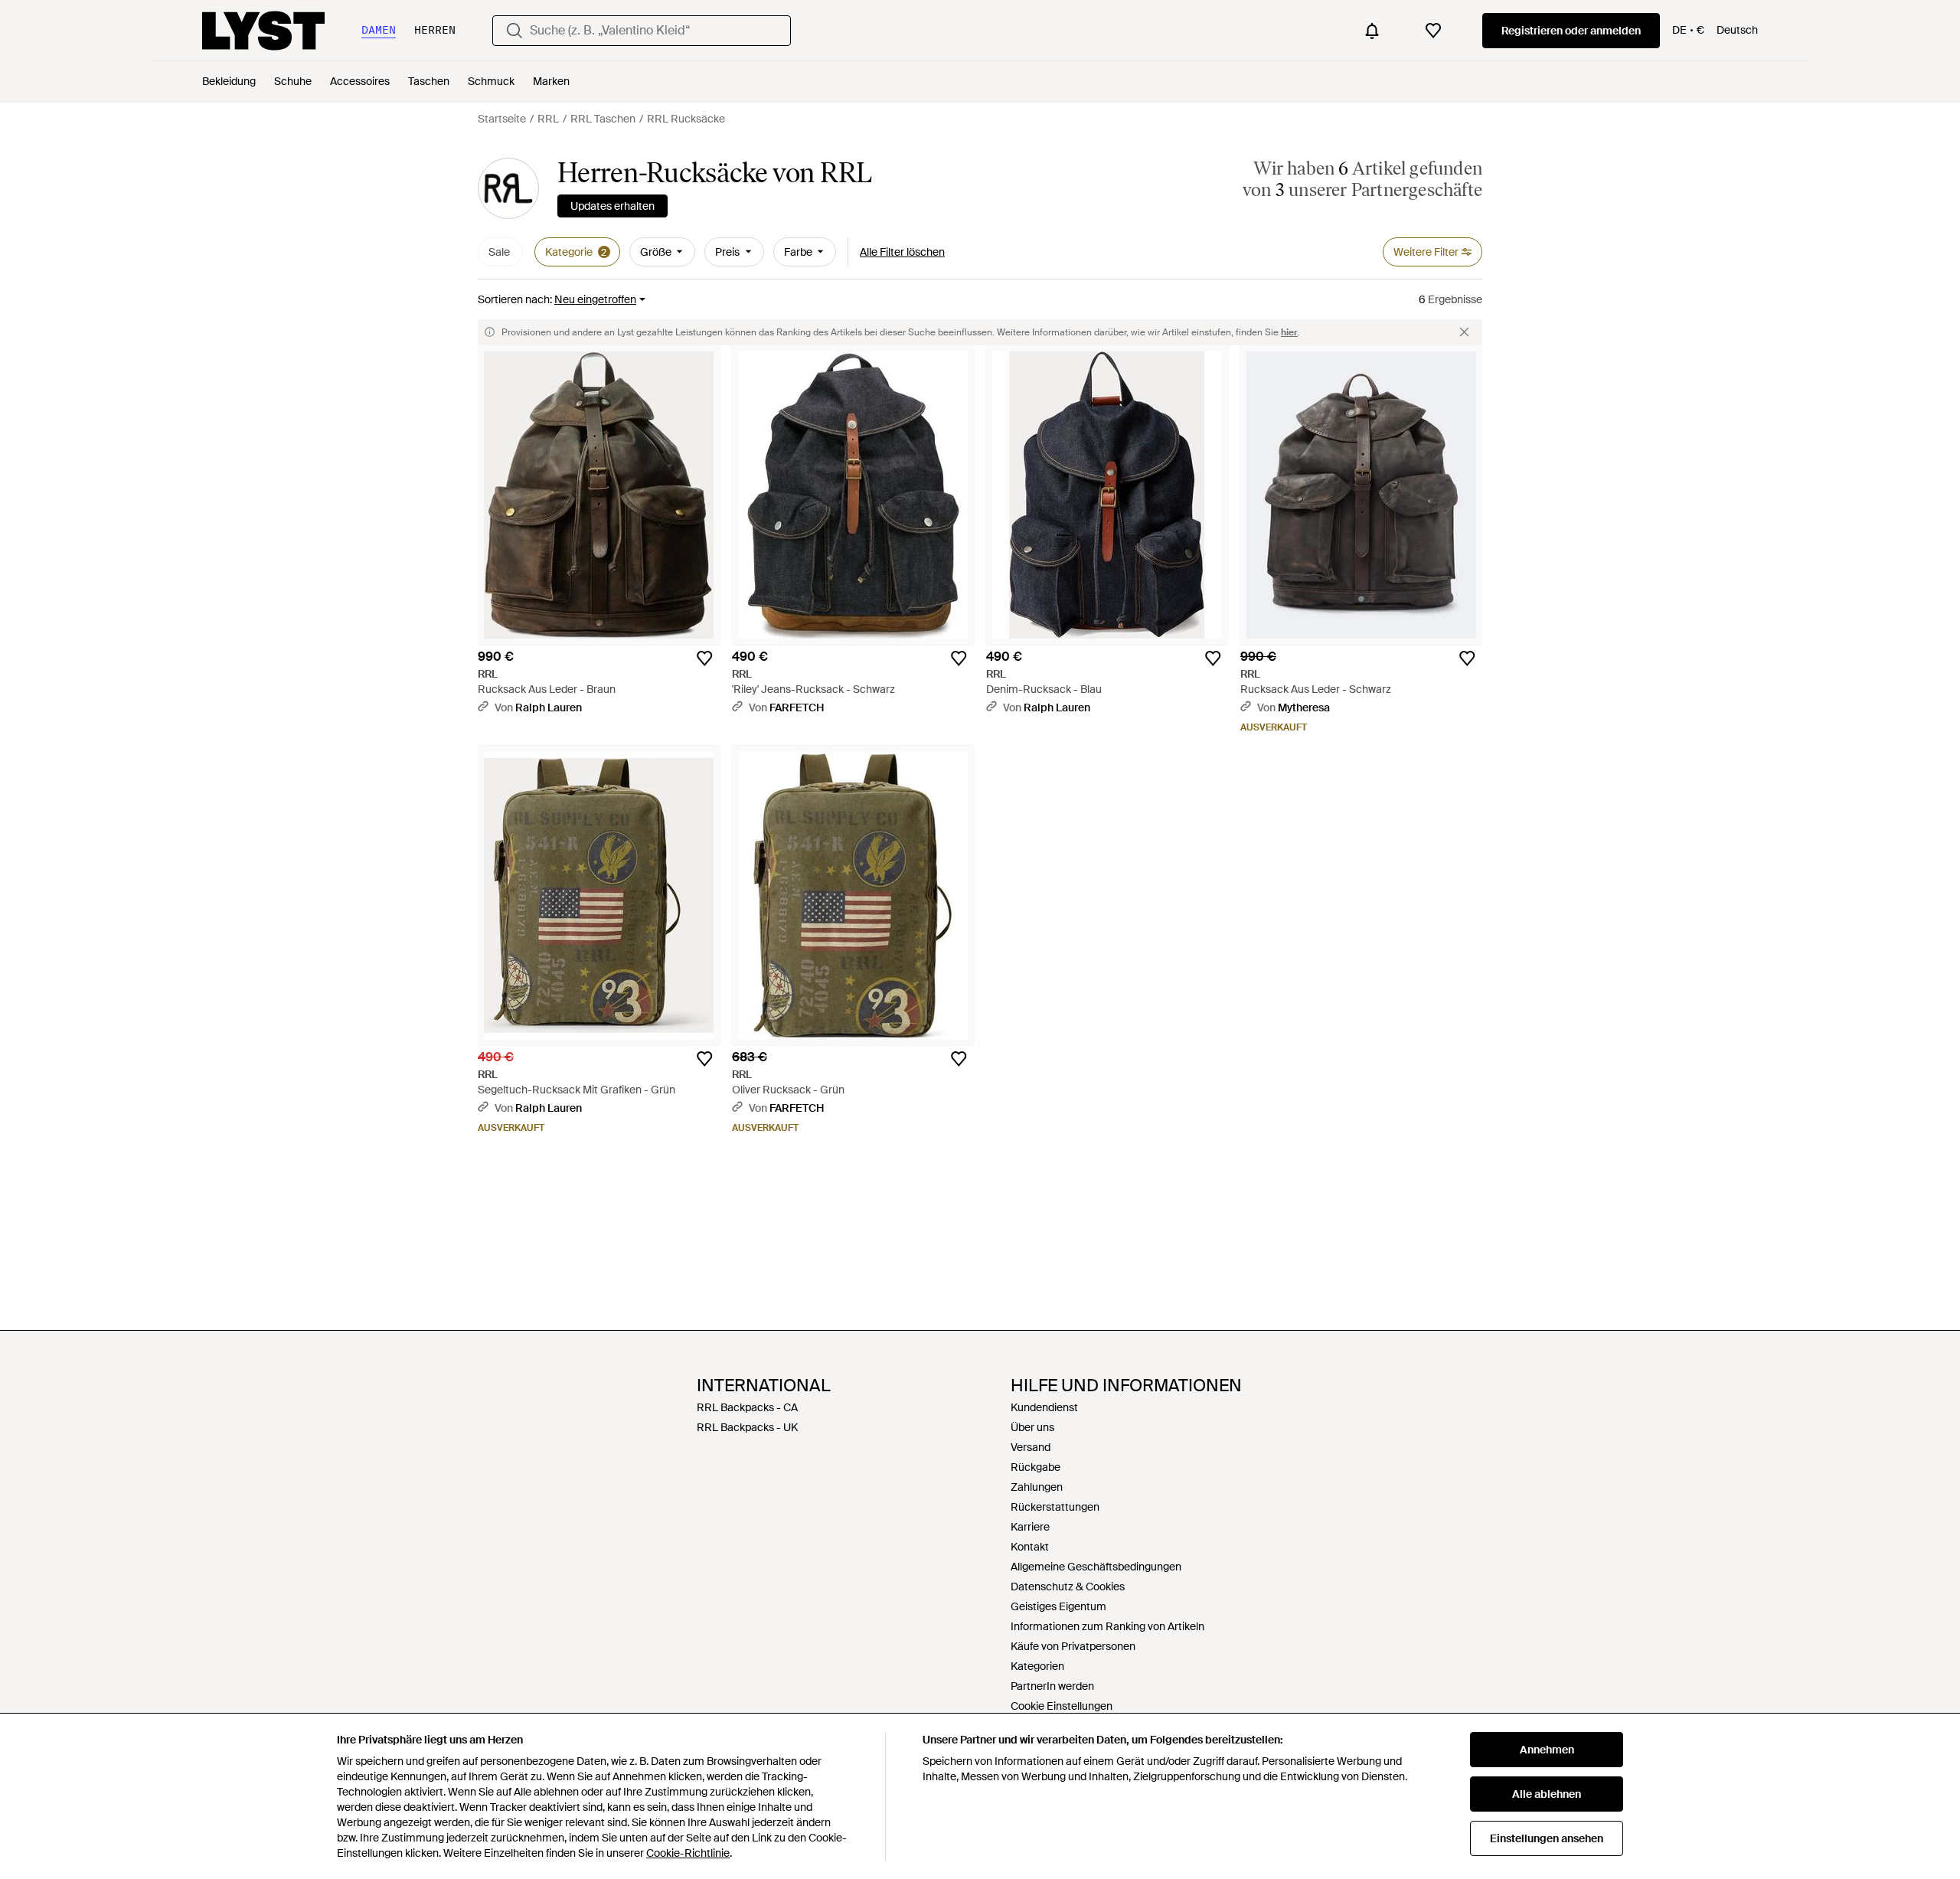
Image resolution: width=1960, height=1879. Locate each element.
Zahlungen (1037, 1487)
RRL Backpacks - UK (747, 1427)
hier (1289, 332)
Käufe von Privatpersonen (1073, 1646)
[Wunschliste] (1433, 31)
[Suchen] (514, 31)
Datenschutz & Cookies (1068, 1587)
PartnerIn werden (1052, 1686)
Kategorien (1037, 1666)
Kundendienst (1044, 1407)
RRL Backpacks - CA (747, 1407)
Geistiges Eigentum (1058, 1606)
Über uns (1032, 1427)
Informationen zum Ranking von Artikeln (1107, 1626)
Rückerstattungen (1055, 1507)
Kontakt (1030, 1547)
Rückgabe (1036, 1467)
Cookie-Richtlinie (688, 1853)
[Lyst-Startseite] (263, 31)
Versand (1031, 1447)
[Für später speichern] (704, 658)
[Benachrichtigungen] (1372, 31)
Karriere (1030, 1527)
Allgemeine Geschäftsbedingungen (1096, 1567)
